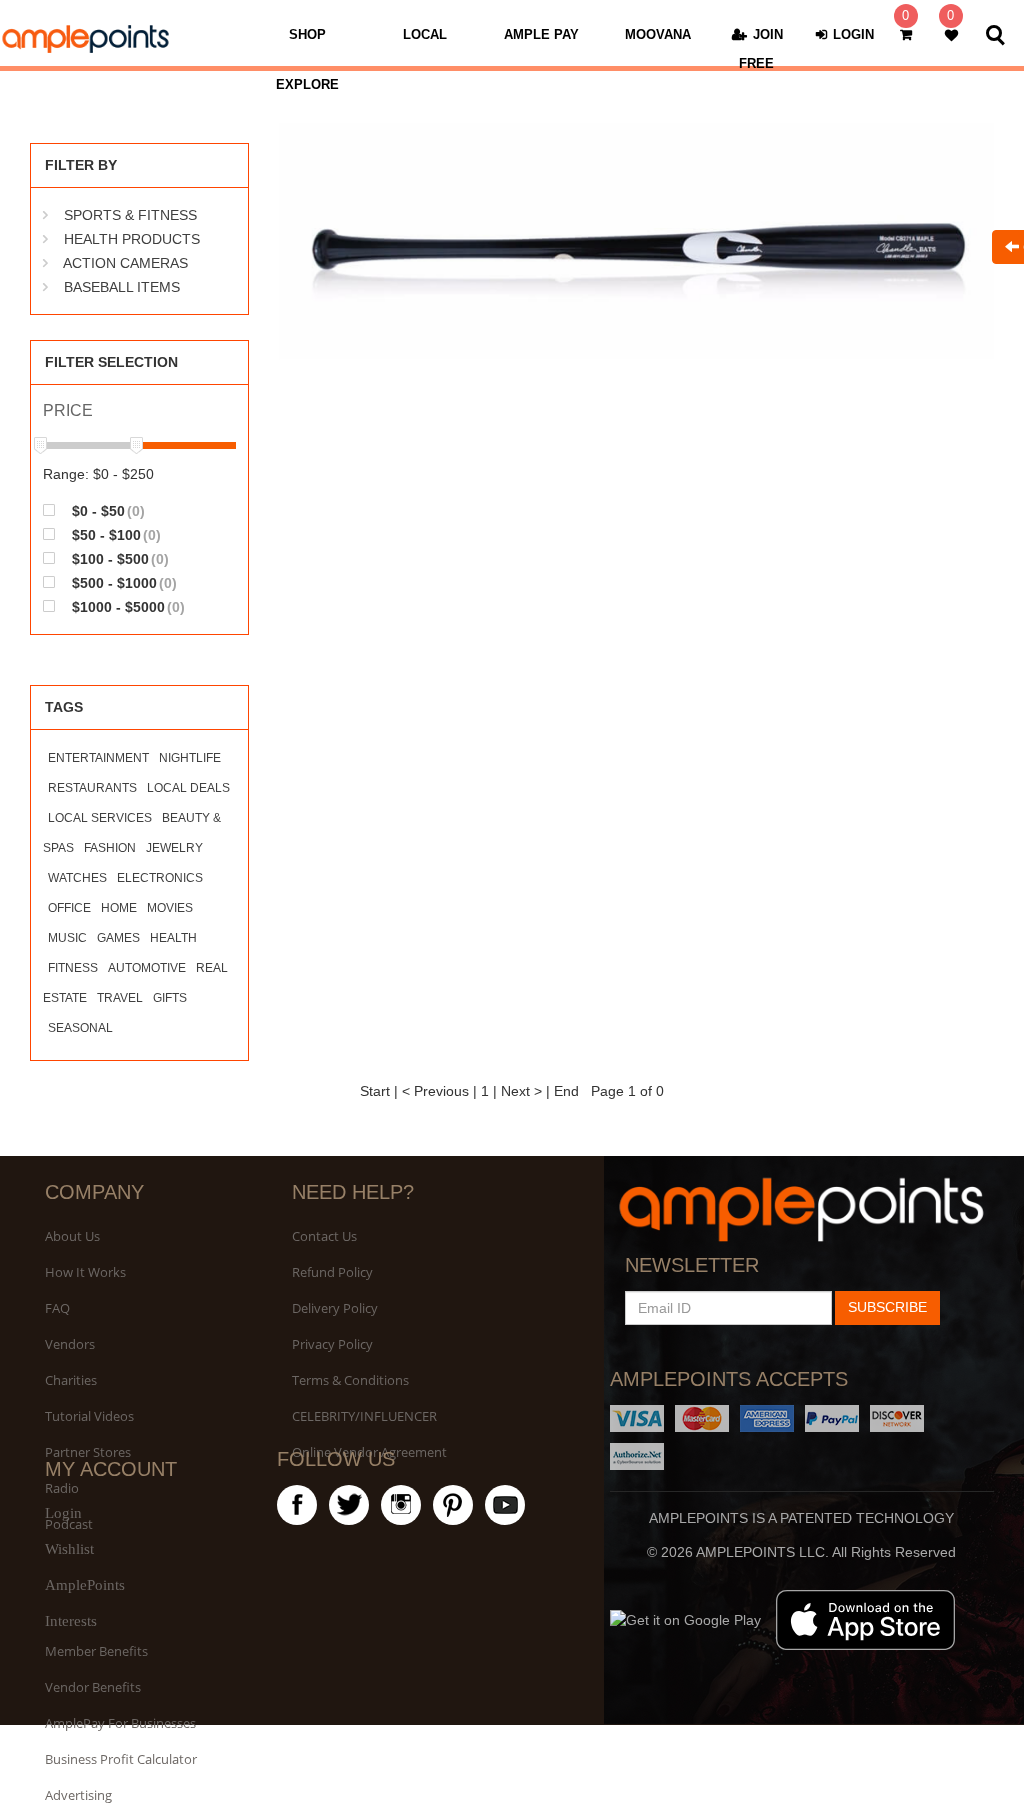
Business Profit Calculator (121, 1759)
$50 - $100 (114, 534)
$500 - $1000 (122, 582)
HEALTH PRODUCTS (132, 239)
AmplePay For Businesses (120, 1723)
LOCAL (425, 34)
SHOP (307, 34)
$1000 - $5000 (126, 606)
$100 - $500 (118, 558)
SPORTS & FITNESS (130, 215)
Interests (71, 1621)
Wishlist (69, 1549)
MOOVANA (658, 34)
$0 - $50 (106, 510)
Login (63, 1513)
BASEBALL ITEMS (122, 287)
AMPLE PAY (541, 34)
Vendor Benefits (93, 1687)
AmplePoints (85, 1585)
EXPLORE (307, 84)
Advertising (78, 1795)
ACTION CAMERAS (125, 263)
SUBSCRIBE (887, 1307)
